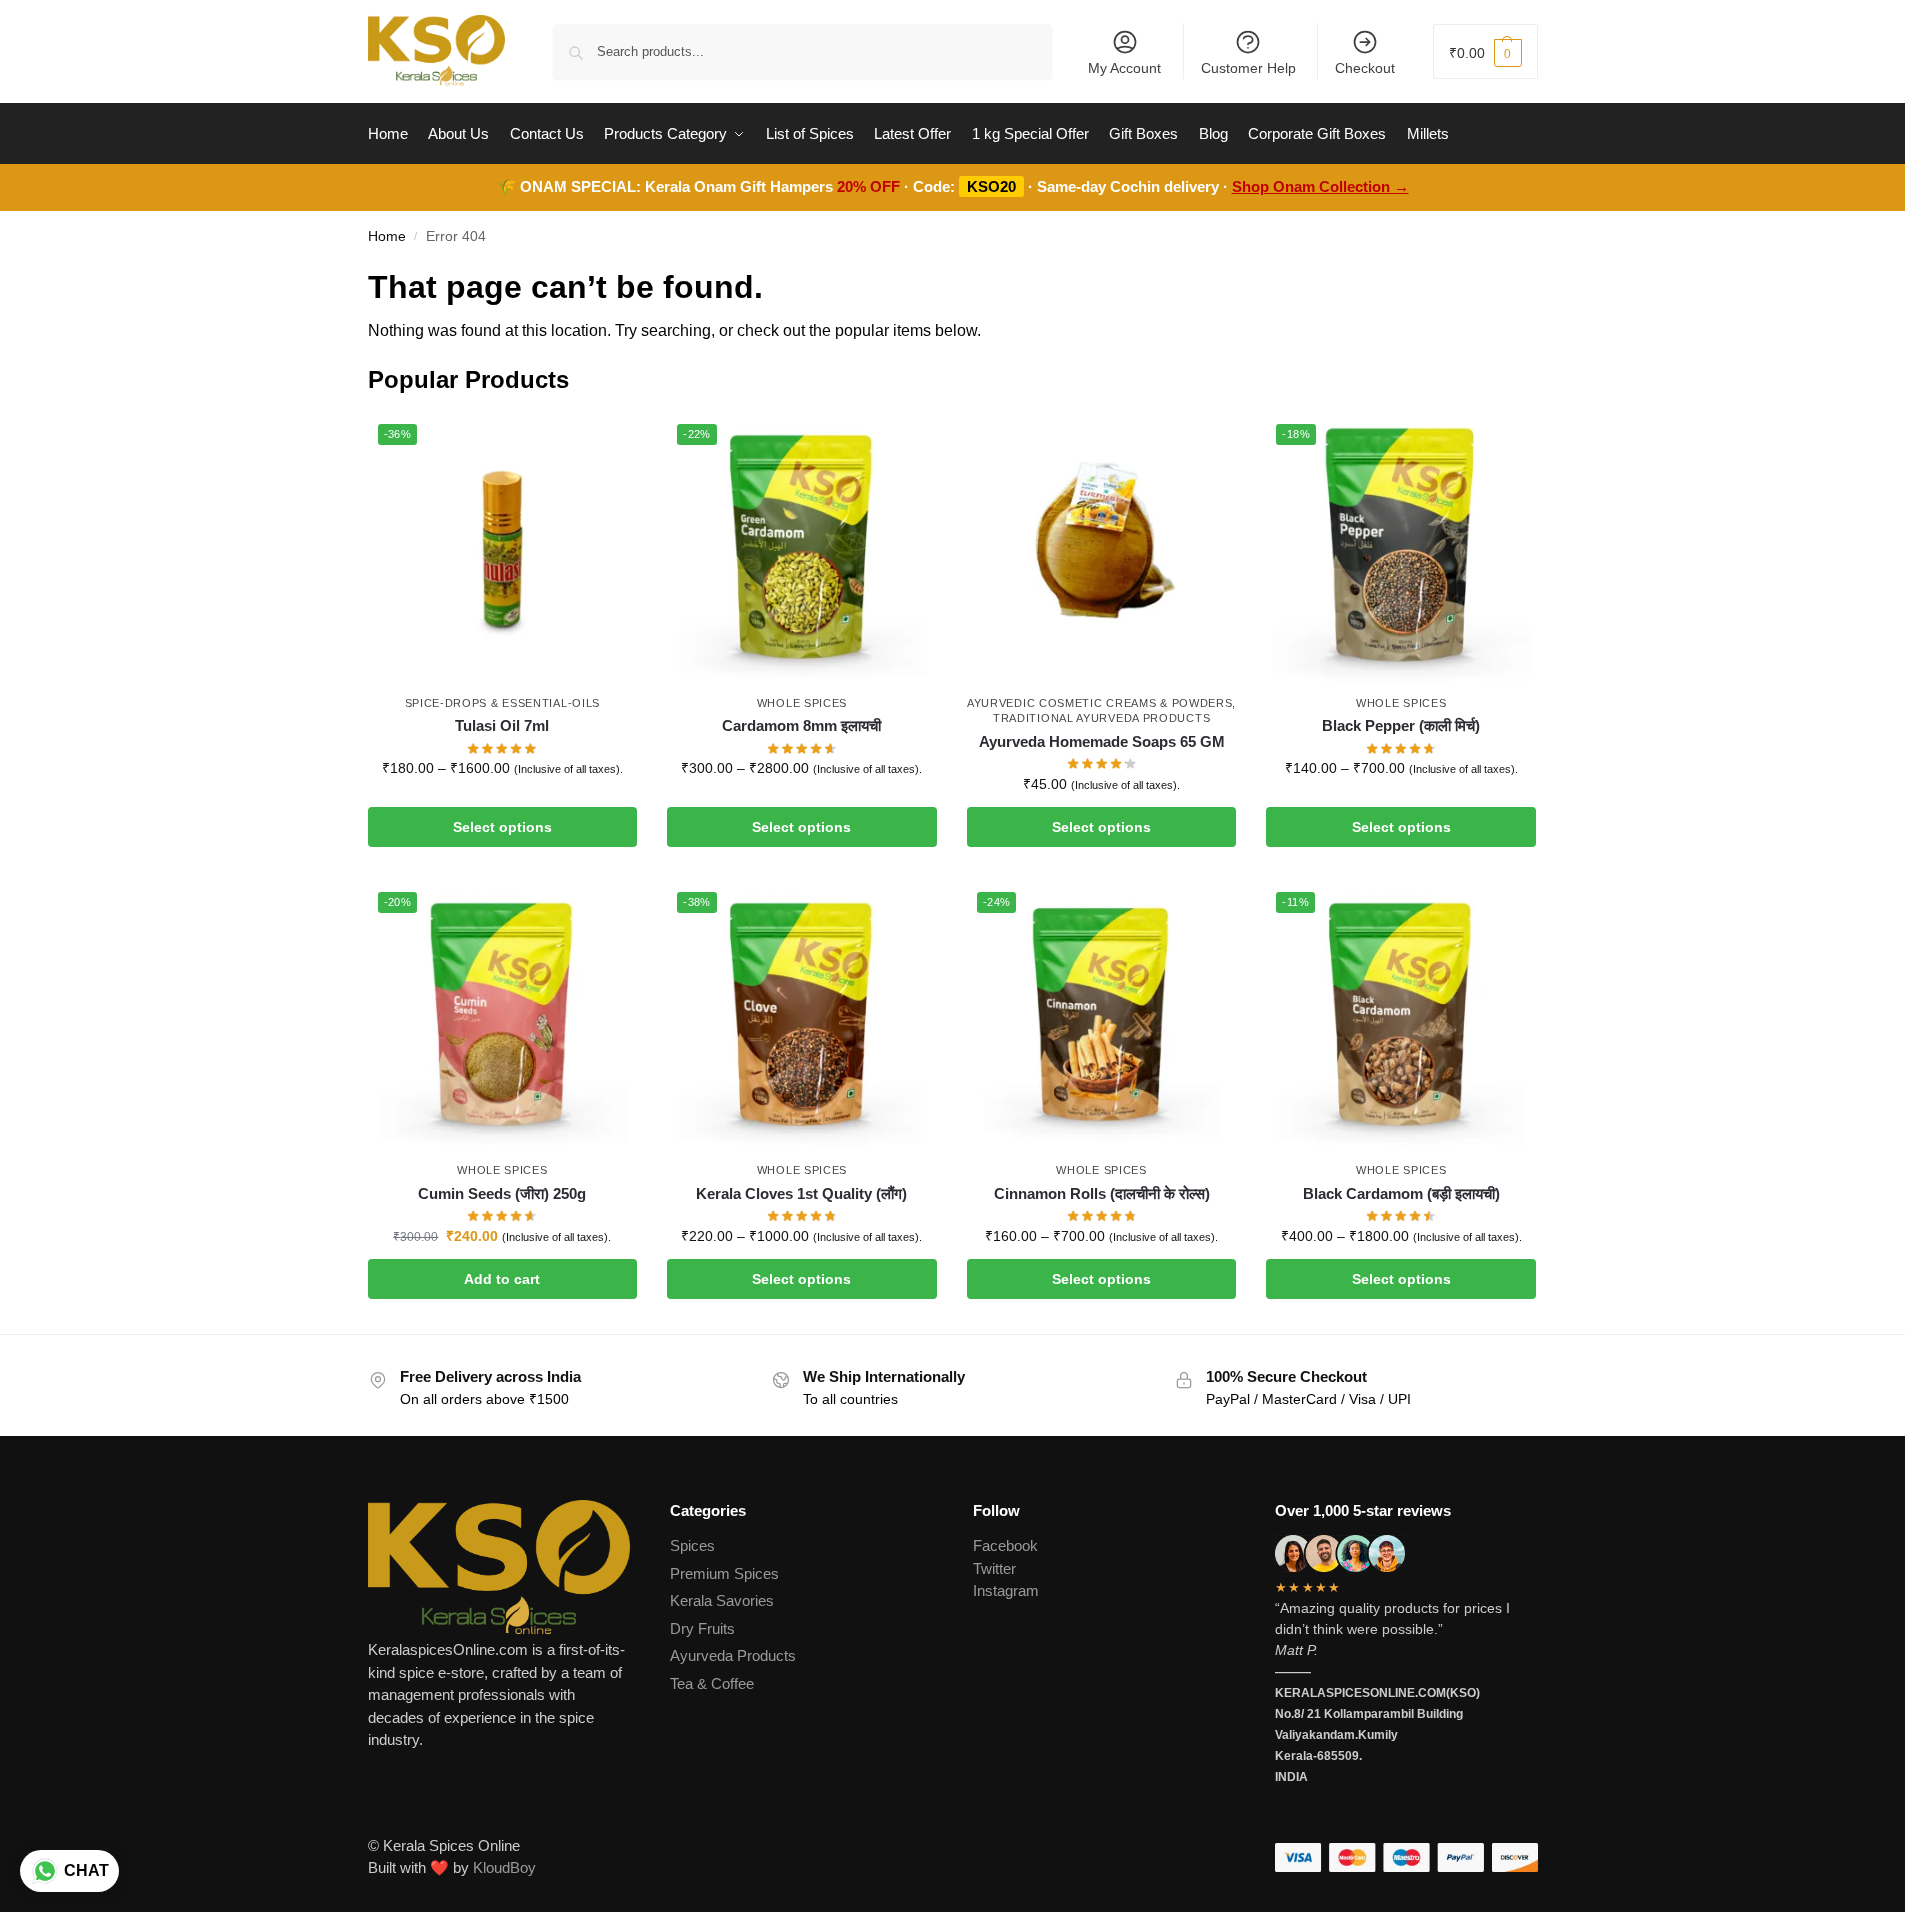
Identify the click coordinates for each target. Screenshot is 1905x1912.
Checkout (1365, 68)
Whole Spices (802, 703)
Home (387, 236)
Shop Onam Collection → (1320, 186)
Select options (502, 827)
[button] (1485, 51)
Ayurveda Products (733, 1655)
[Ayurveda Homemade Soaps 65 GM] (1102, 549)
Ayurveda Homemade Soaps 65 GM (1102, 741)
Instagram (1006, 1590)
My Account (1124, 68)
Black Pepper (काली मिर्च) (1401, 725)
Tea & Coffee (712, 1683)
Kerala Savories (722, 1600)
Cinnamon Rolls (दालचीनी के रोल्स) (1102, 1193)
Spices (692, 1545)
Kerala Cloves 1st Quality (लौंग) (801, 1193)
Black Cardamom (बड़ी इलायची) (1401, 1193)
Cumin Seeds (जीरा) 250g (502, 1193)
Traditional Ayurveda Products (1101, 718)
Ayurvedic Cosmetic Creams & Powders (1100, 703)
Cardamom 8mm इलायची (801, 725)
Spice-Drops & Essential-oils (503, 703)
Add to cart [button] (502, 1279)
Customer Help (1248, 68)
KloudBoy (504, 1867)
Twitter (994, 1568)
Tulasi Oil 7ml (502, 725)
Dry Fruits (702, 1628)
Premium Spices (724, 1573)
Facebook (1005, 1545)
